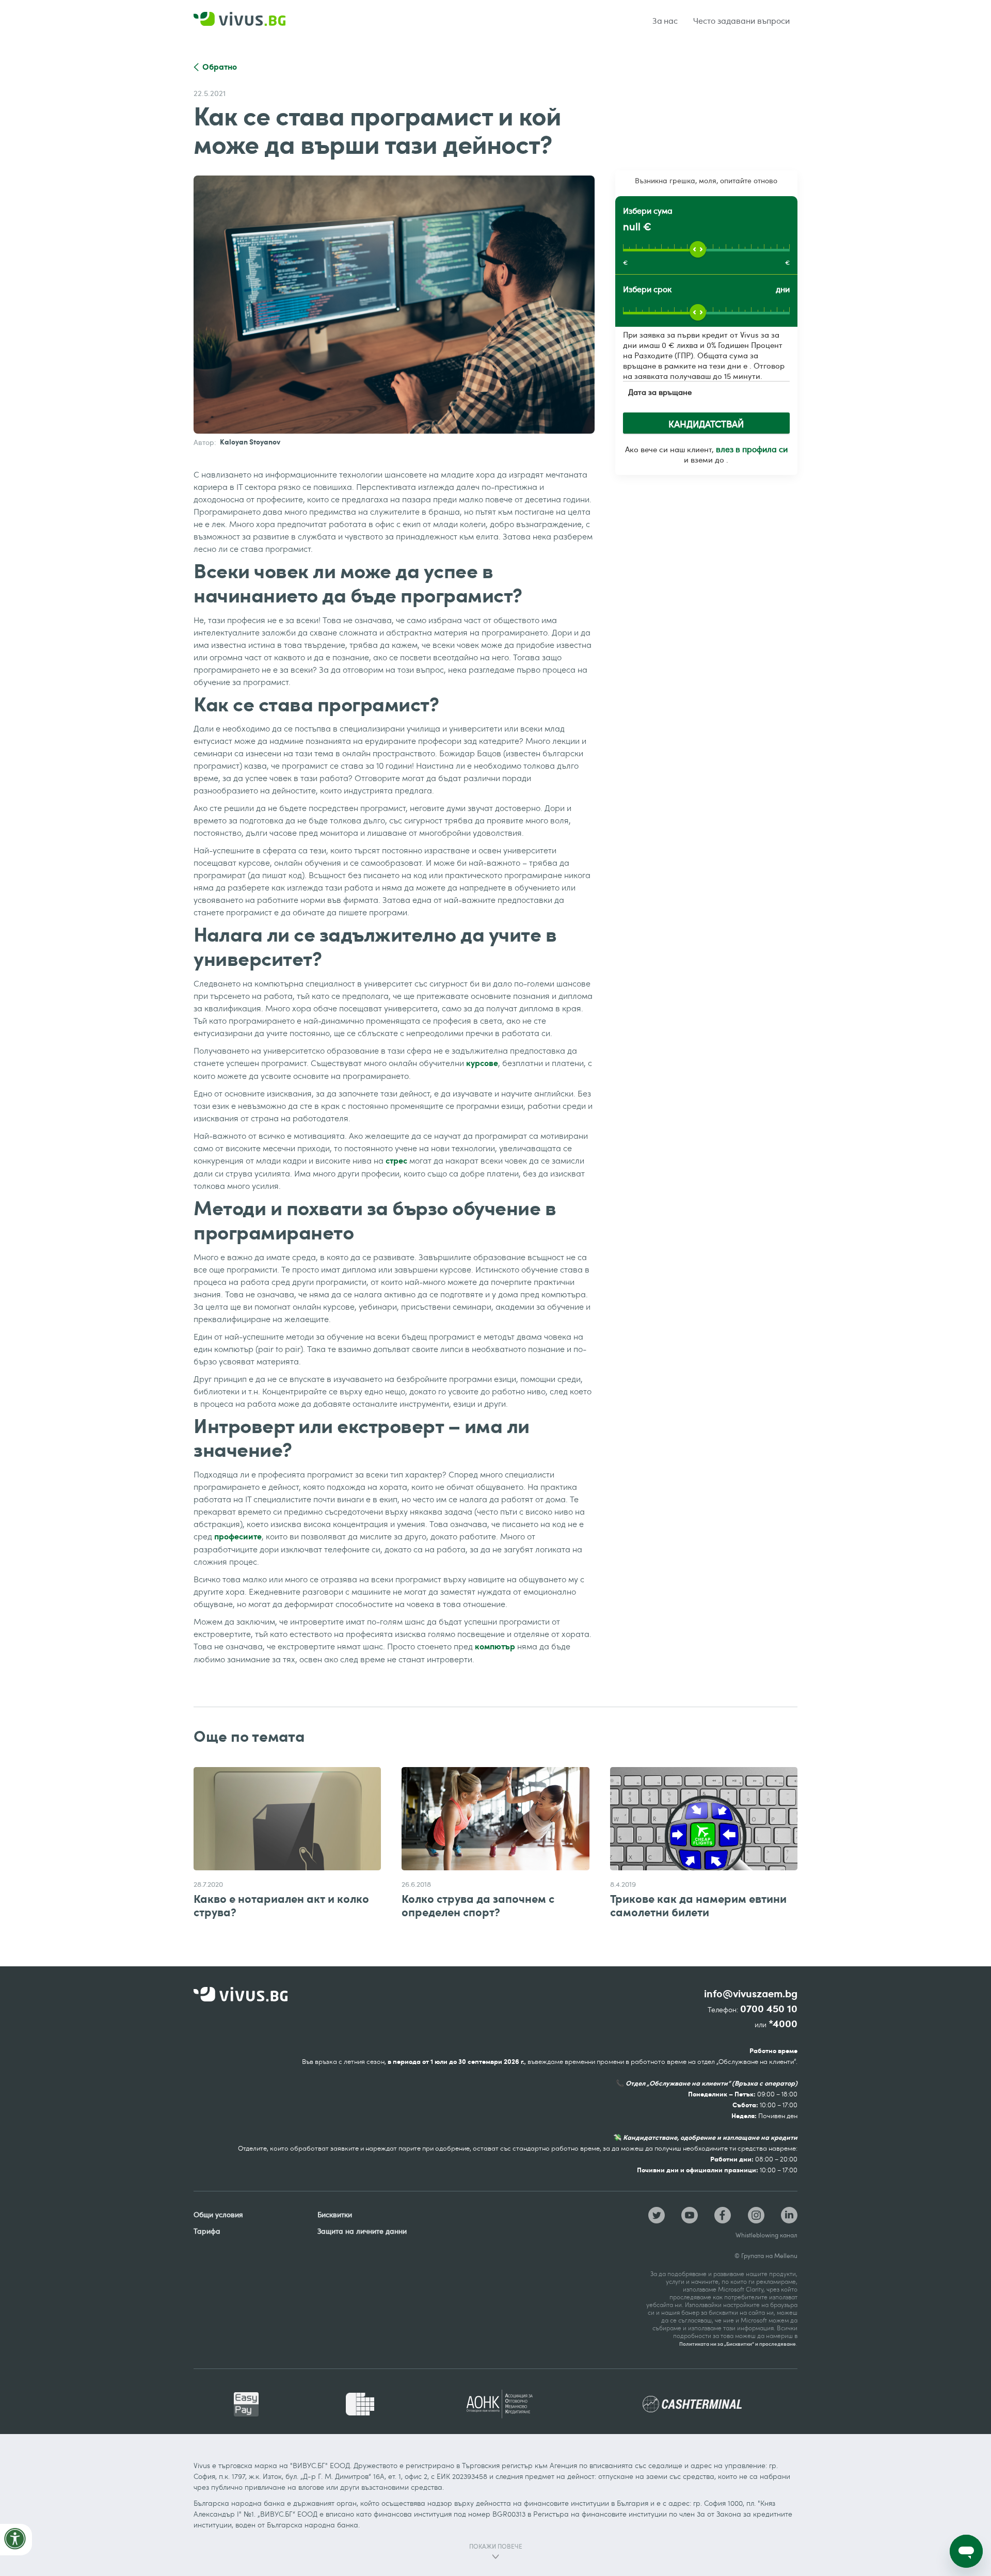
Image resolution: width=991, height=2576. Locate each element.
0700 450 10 (769, 2009)
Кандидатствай (706, 424)
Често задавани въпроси (741, 21)
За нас (665, 21)
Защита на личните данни (362, 2231)
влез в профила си (752, 449)
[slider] (698, 249)
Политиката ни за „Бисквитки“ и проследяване (738, 2344)
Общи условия (218, 2214)
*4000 (783, 2024)
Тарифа (207, 2231)
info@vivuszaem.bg (751, 1994)
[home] (253, 21)
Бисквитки (335, 2214)
